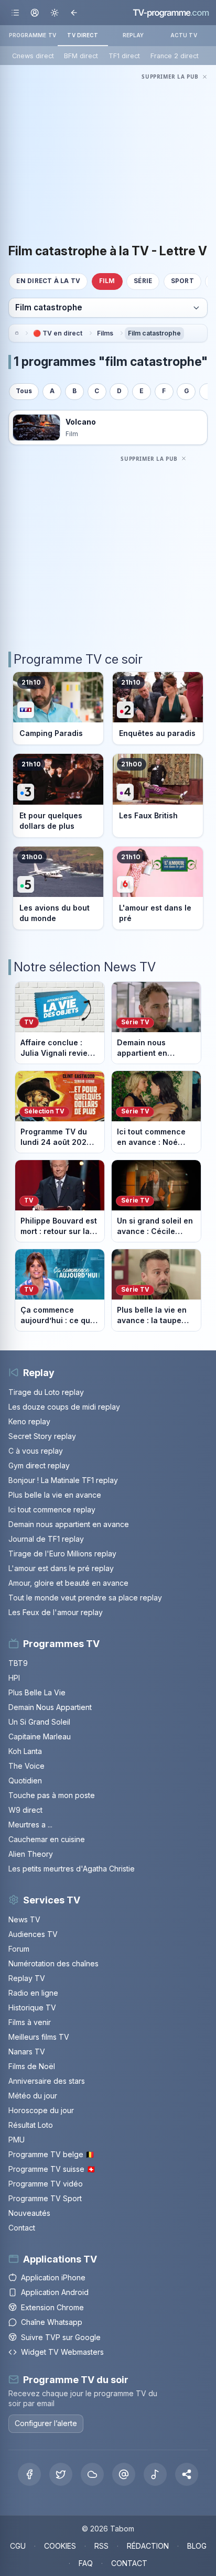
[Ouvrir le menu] (15, 12)
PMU (17, 2140)
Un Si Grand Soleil (39, 1722)
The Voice (26, 1766)
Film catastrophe (154, 333)
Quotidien (25, 1781)
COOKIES (60, 2546)
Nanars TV (27, 2052)
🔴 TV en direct (58, 333)
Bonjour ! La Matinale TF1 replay (63, 1480)
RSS (101, 2546)
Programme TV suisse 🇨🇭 (52, 2169)
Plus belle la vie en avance (55, 1495)
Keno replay (29, 1421)
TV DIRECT (83, 35)
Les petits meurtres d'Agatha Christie (72, 1869)
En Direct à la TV (48, 281)
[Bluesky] (92, 2474)
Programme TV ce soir (78, 659)
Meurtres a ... (30, 1825)
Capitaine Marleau (40, 1736)
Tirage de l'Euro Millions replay (62, 1554)
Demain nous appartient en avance (69, 1524)
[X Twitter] (61, 2474)
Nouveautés (29, 2213)
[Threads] (124, 2474)
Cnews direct (33, 56)
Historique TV (32, 2007)
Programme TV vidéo (46, 2184)
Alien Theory (31, 1854)
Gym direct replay (39, 1465)
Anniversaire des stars (47, 2081)
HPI (14, 1678)
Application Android (55, 2292)
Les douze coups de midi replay (64, 1407)
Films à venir (30, 2022)
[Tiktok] (155, 2474)
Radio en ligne (33, 1993)
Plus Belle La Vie (37, 1692)
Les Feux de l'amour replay (56, 1612)
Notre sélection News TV (85, 967)
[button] (187, 2474)
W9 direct (25, 1810)
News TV (24, 1919)
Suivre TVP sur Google (61, 2337)
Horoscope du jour (41, 2110)
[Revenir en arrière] (74, 12)
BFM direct (81, 56)
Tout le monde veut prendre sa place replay (85, 1598)
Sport (182, 281)
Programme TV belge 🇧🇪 (51, 2154)
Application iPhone (53, 2277)
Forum (19, 1949)
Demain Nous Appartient (50, 1707)
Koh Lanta (25, 1751)
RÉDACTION (148, 2546)
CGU (18, 2546)
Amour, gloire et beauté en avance (68, 1583)
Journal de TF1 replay (46, 1539)
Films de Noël (32, 2066)
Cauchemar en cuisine (47, 1839)
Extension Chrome (52, 2307)
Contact (22, 2228)
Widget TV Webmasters (62, 2352)
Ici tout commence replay (52, 1509)
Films (105, 333)
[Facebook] (29, 2474)
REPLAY (133, 35)
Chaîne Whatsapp (52, 2322)
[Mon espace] (35, 12)
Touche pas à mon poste (52, 1795)
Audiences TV (33, 1934)
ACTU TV (184, 35)
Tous (24, 391)
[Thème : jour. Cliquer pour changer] (54, 12)
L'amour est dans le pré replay (61, 1568)
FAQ (86, 2563)
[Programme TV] (16, 333)
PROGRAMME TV (33, 35)
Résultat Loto (31, 2125)
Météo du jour (33, 2096)
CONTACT (129, 2563)
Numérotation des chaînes (53, 1963)
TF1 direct (124, 56)
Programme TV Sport (45, 2198)
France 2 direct (175, 56)
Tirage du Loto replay (46, 1392)
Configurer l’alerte (46, 2423)
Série (143, 281)
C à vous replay (36, 1451)
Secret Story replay (42, 1436)
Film (107, 281)
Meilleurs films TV (39, 2037)
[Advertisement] (108, 156)
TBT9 (18, 1663)
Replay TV (27, 1978)
